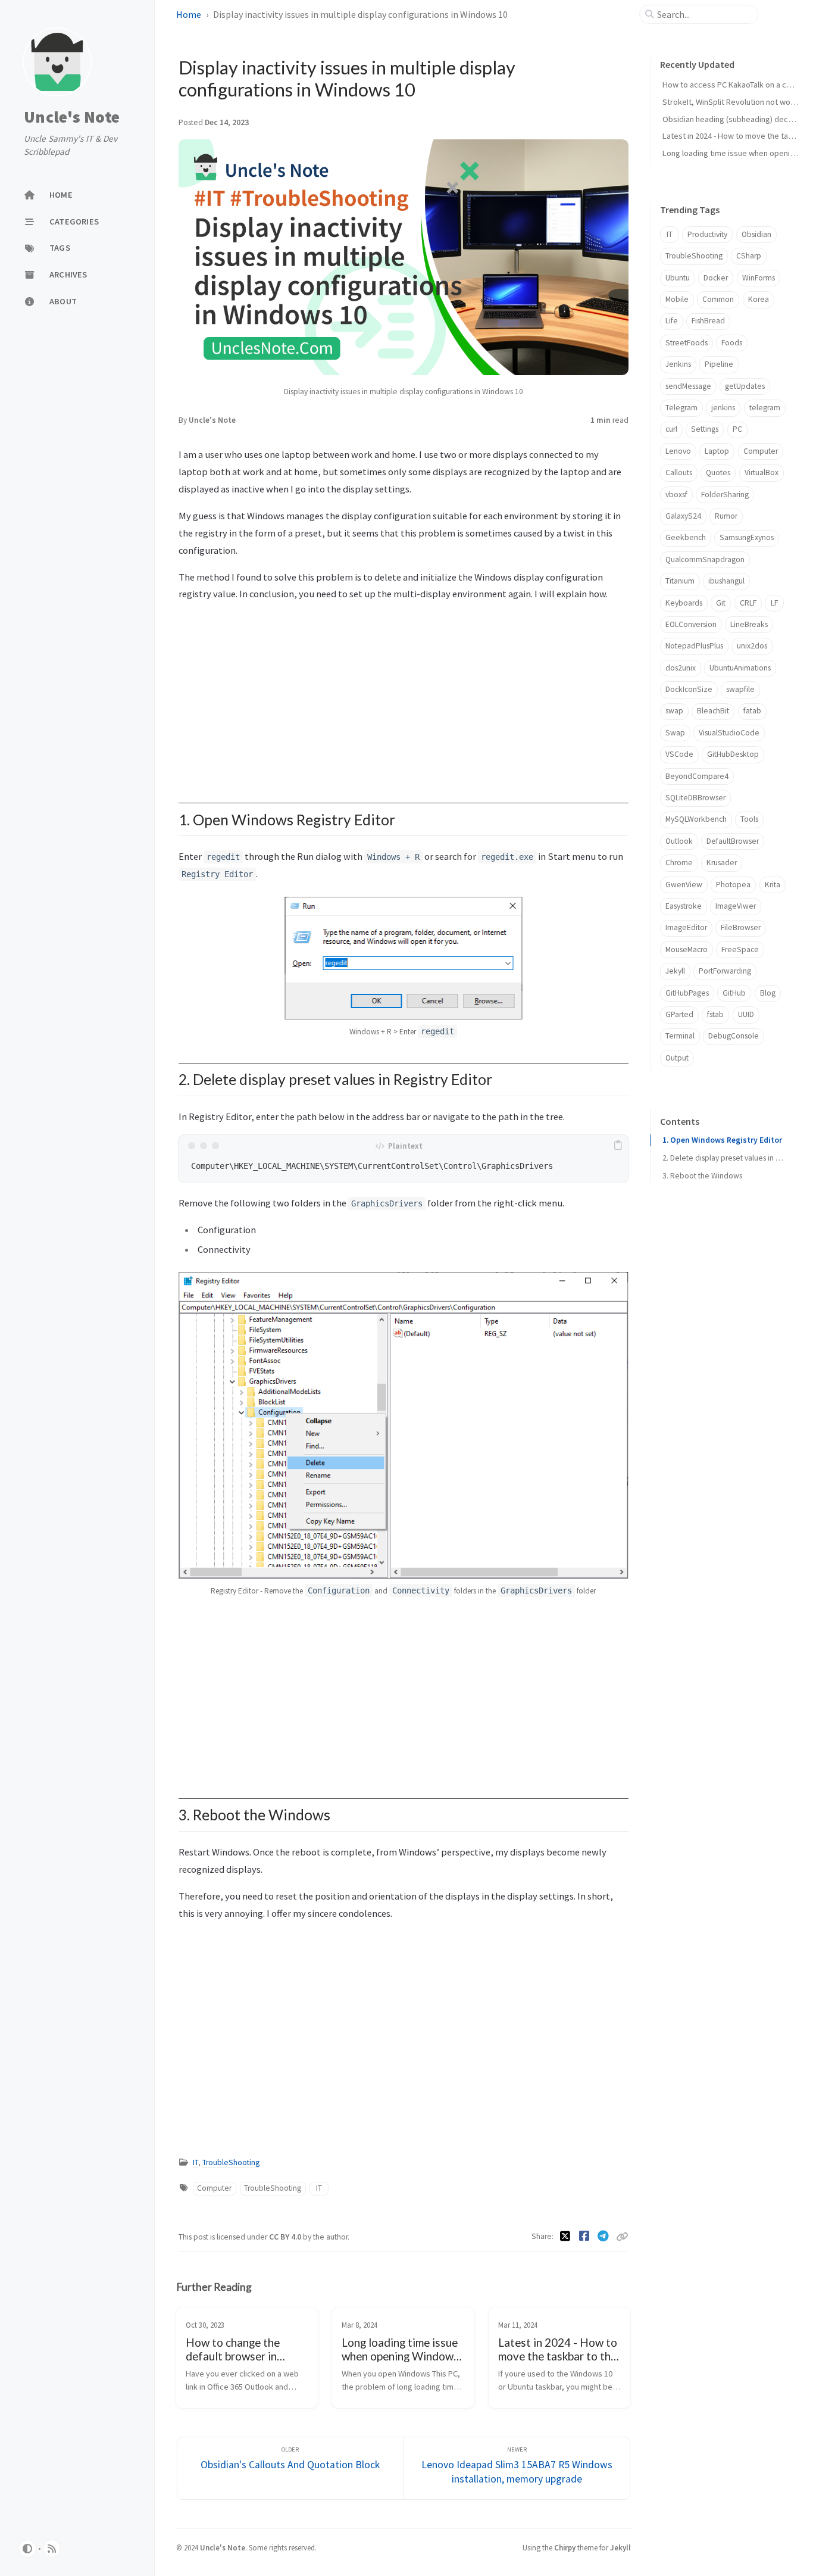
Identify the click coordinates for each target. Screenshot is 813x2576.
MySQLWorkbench (696, 819)
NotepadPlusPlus (694, 646)
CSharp (749, 256)
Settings (705, 429)
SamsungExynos (747, 537)
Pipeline (719, 364)
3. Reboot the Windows (702, 1176)
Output (677, 1058)
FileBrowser (741, 927)
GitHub (734, 993)
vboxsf (676, 495)
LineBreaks (749, 624)
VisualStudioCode (729, 733)
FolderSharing (725, 495)
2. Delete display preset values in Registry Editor (724, 1158)
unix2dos (752, 646)
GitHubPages (687, 993)
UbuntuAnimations (740, 668)
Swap (675, 733)
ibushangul (726, 581)
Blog (768, 993)
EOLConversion (691, 624)
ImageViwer (736, 906)
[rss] (52, 2549)
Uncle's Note (72, 117)
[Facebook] (586, 2236)
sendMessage (688, 386)
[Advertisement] (404, 696)
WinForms (759, 278)
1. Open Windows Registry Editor (722, 1140)
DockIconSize (689, 689)
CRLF (748, 603)
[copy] (618, 1146)
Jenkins (678, 364)
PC (737, 429)
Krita (773, 885)
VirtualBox (762, 473)
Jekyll (675, 971)
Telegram (681, 408)
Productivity (707, 234)
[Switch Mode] (27, 2549)
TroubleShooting (231, 2162)
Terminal (680, 1036)
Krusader (722, 863)
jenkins (723, 408)
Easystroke (684, 906)
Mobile (677, 299)
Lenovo (678, 451)
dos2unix (681, 668)
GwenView (684, 885)
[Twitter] (567, 2236)
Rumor (726, 516)
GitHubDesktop (733, 754)
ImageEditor (686, 927)
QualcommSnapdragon (705, 559)
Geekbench (686, 537)
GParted (679, 1014)
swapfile (740, 689)
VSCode (679, 754)
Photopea (733, 885)
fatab (752, 711)
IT (196, 2162)
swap (674, 711)
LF (774, 603)
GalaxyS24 (683, 516)
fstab (715, 1014)
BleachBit (713, 711)
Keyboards (684, 603)
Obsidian (756, 234)
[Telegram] (605, 2236)
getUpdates (745, 386)
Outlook (679, 841)
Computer (214, 2188)
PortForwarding (725, 971)
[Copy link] (622, 2237)
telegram (765, 408)
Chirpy (565, 2547)
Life (672, 321)
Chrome (679, 863)
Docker (716, 278)
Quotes (718, 473)
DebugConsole (734, 1036)
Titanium (680, 581)
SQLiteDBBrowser (695, 798)
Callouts (679, 473)
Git (721, 603)
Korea (759, 299)
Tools (749, 819)
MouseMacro (687, 949)
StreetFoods (687, 343)
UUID (746, 1014)
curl (671, 429)
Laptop (717, 451)
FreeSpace (740, 949)
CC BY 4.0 (286, 2237)
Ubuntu (678, 278)
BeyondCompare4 (697, 776)
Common (718, 299)
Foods (732, 343)
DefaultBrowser (733, 841)
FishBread (708, 321)
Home (190, 14)
